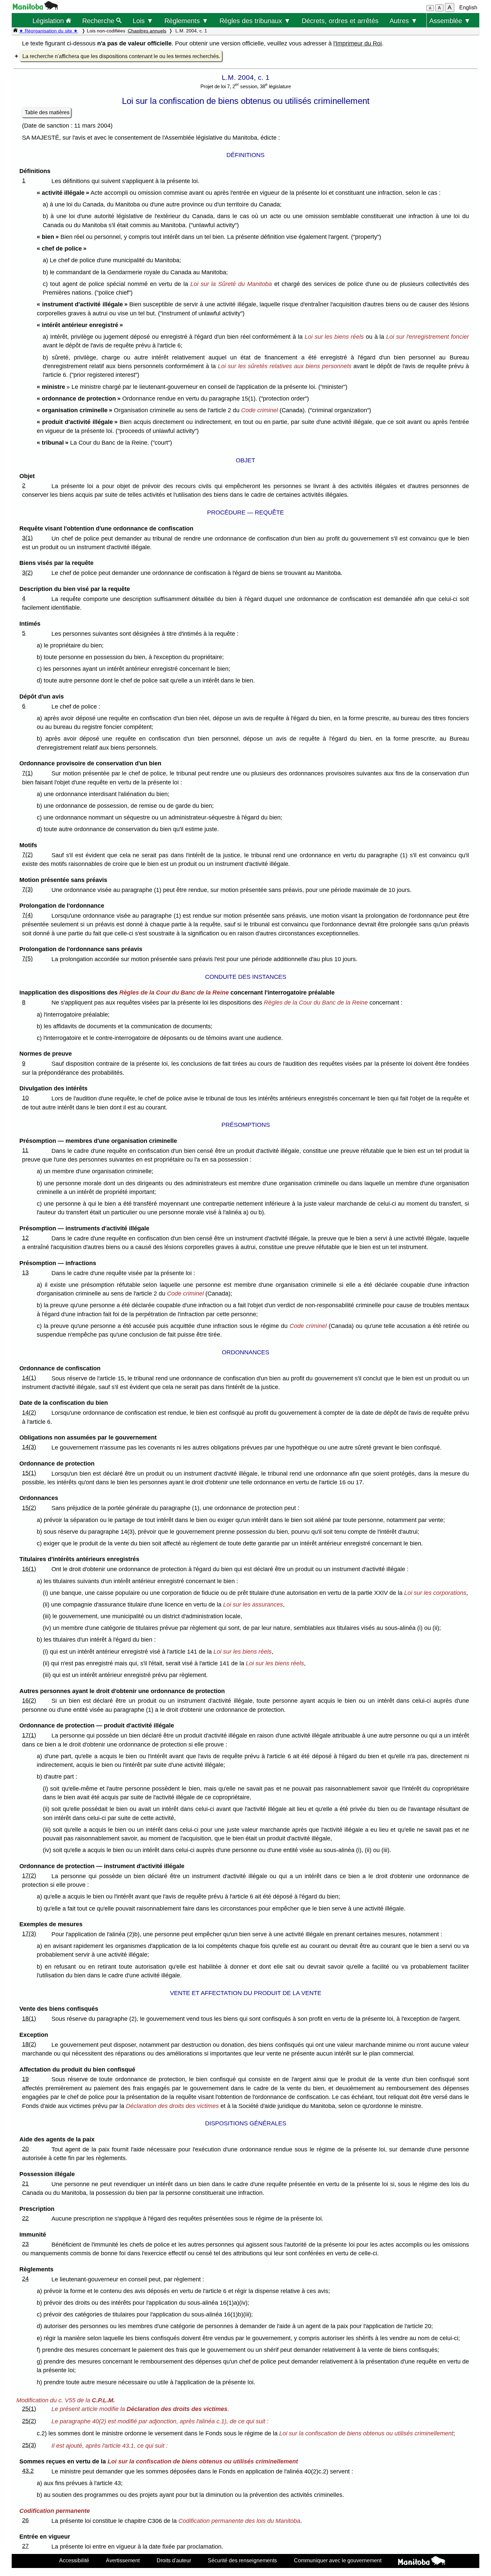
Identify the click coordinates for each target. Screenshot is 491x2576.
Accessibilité (74, 2560)
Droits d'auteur (174, 2560)
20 (25, 2149)
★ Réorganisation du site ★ (48, 31)
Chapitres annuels (147, 31)
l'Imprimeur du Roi (358, 43)
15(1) (29, 1473)
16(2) (29, 1700)
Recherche (99, 21)
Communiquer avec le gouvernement (338, 2560)
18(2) (29, 2044)
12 (25, 1238)
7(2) (27, 855)
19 (25, 2079)
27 (25, 2546)
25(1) (29, 2409)
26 (25, 2520)
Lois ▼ (143, 21)
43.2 (28, 2471)
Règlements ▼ (186, 21)
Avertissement (123, 2560)
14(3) (29, 1447)
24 (25, 2279)
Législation (49, 21)
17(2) (29, 1875)
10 (25, 1098)
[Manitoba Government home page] (422, 2562)
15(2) (29, 1508)
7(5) (27, 958)
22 (25, 2218)
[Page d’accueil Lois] (15, 31)
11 (25, 1150)
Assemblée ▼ (450, 21)
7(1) (27, 773)
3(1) (27, 538)
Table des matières (47, 112)
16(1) (29, 1569)
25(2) (29, 2421)
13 (25, 1272)
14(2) (29, 1412)
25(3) (29, 2445)
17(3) (29, 1934)
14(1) (29, 1378)
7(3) (27, 889)
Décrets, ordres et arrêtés (340, 21)
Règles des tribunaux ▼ (255, 21)
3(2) (27, 573)
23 (25, 2244)
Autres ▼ (403, 21)
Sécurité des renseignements (242, 2560)
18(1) (29, 2018)
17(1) (29, 1735)
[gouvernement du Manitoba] (35, 8)
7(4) (27, 915)
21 (25, 2183)
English (468, 8)
